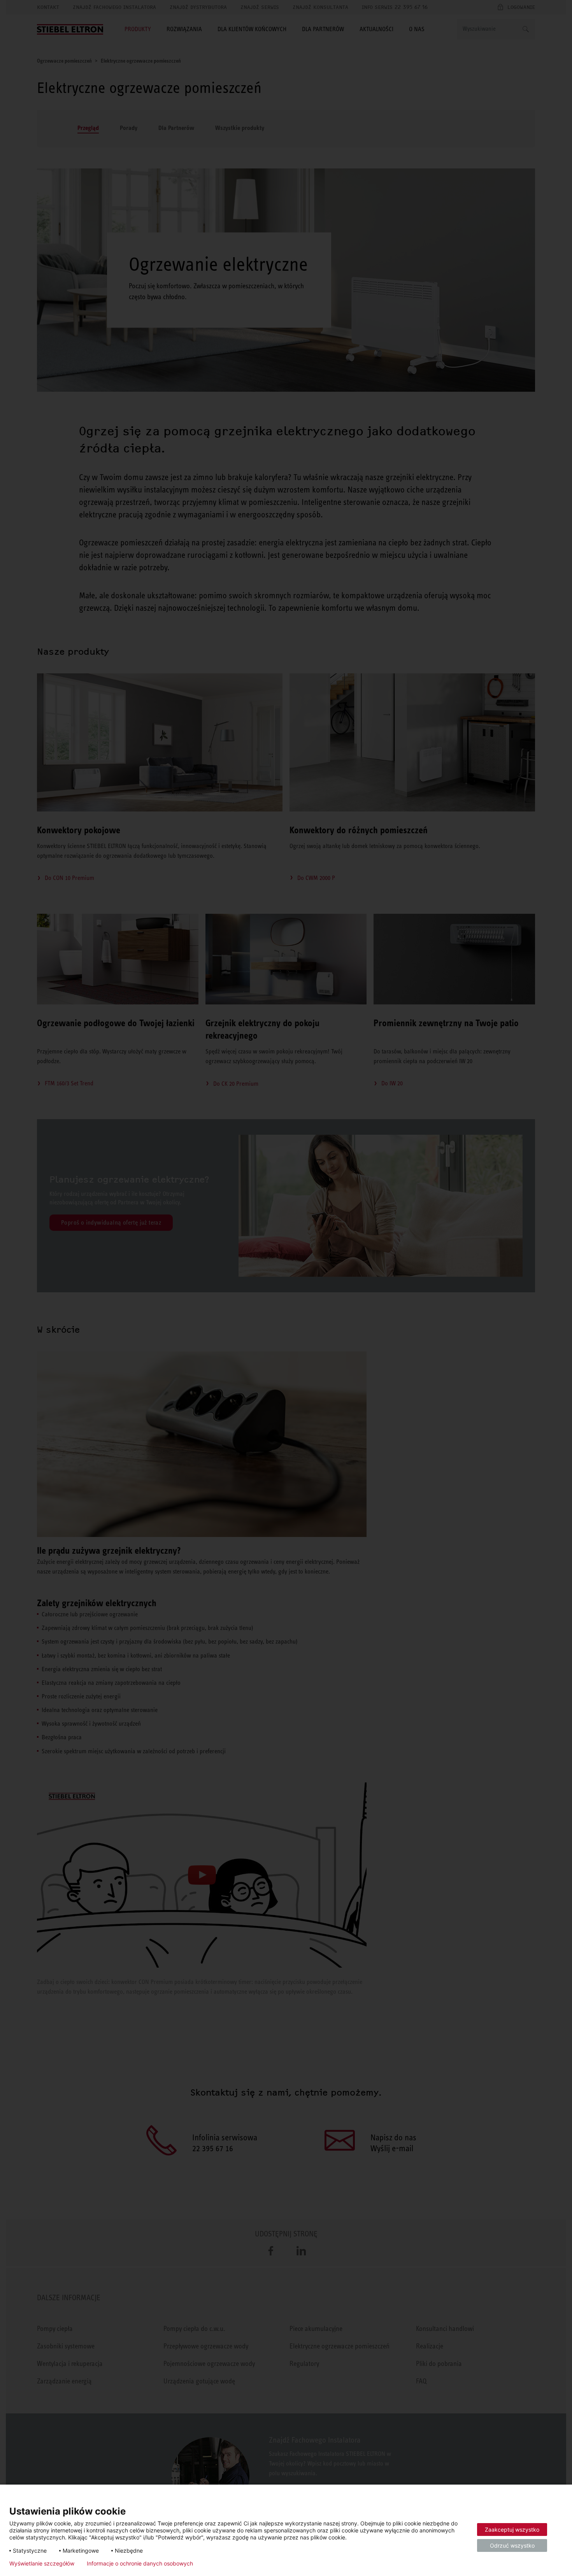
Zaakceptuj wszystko (512, 2530)
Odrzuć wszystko (512, 2545)
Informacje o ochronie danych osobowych (140, 2564)
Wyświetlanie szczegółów (42, 2564)
